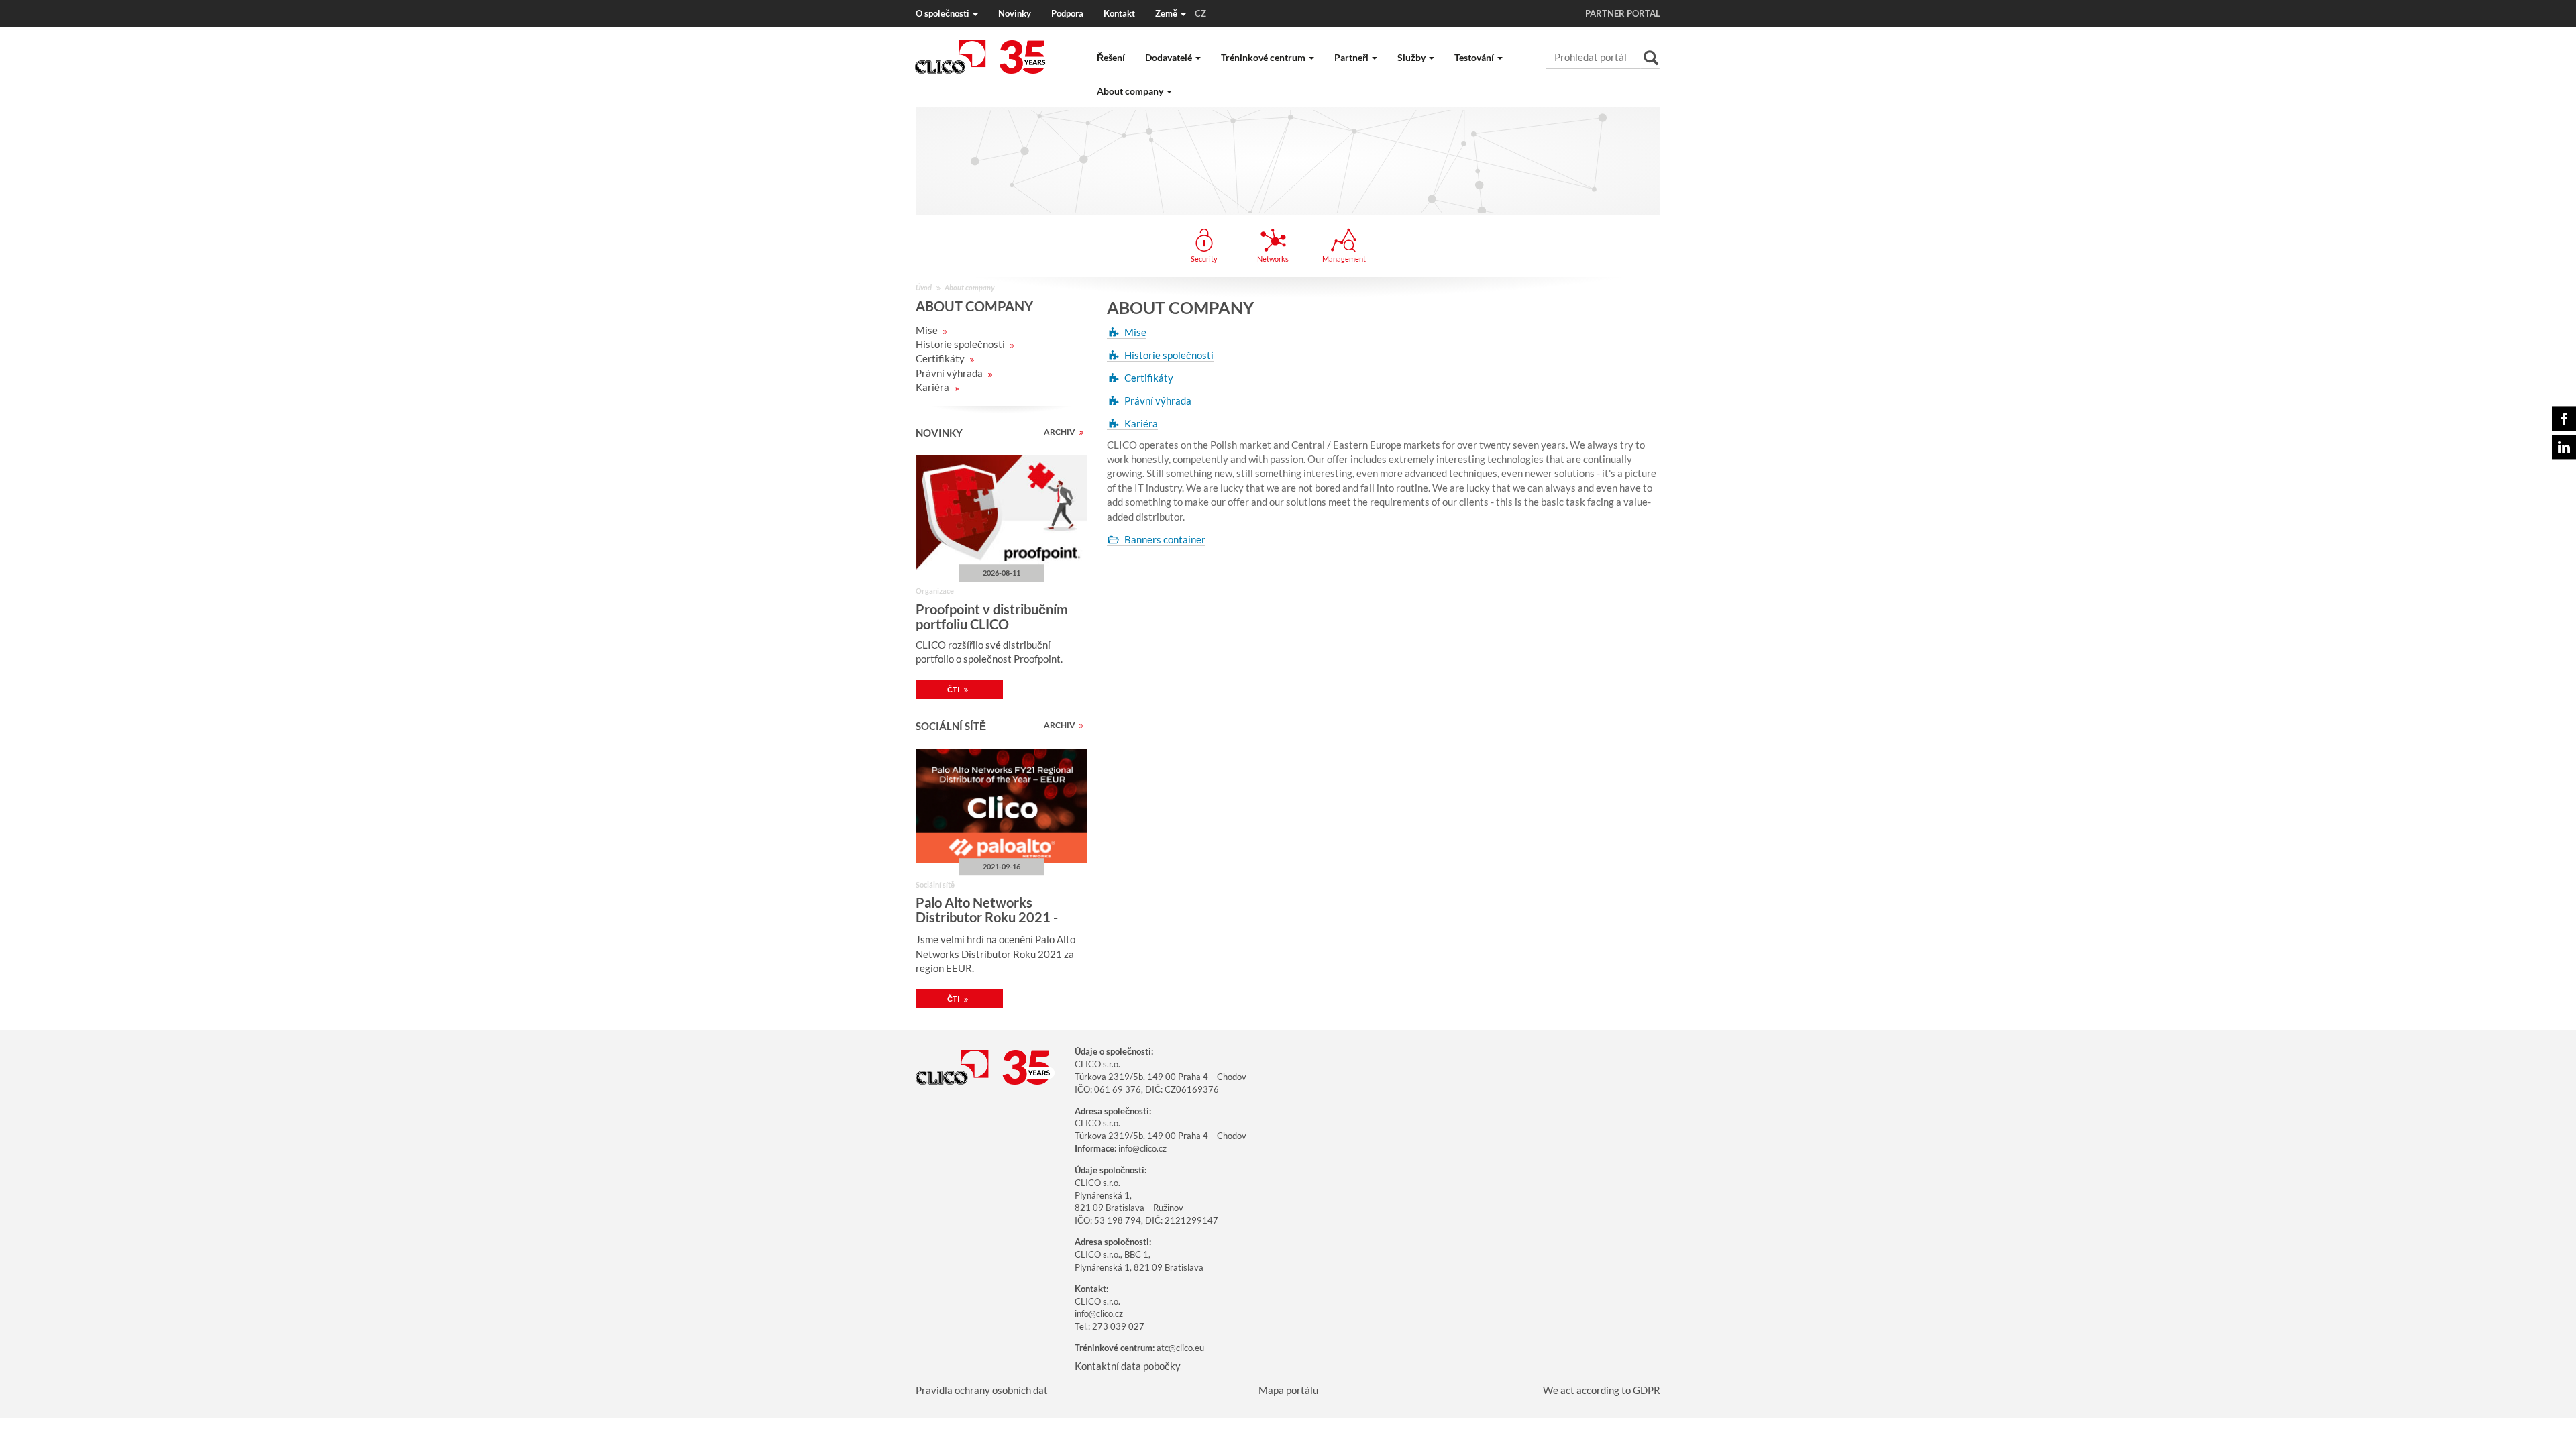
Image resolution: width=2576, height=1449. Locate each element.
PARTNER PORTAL (1623, 13)
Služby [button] (1412, 57)
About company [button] (1131, 91)
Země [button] (1181, 13)
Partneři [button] (1352, 57)
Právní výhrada (950, 373)
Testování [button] (1475, 57)
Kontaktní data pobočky (1128, 1366)
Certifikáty (941, 358)
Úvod (924, 287)
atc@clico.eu (1180, 1348)
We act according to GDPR (1602, 1390)
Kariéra (933, 387)
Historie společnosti (961, 344)
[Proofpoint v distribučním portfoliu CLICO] (1001, 513)
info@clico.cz (1142, 1148)
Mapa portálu (1288, 1390)
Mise (928, 330)
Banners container (1165, 539)
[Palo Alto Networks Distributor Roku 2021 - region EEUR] (1001, 806)
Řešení (1111, 57)
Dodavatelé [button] (1170, 57)
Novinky (1015, 13)
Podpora (1067, 13)
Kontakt (1119, 13)
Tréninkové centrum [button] (1264, 57)
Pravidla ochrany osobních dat (982, 1390)
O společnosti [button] (944, 13)
